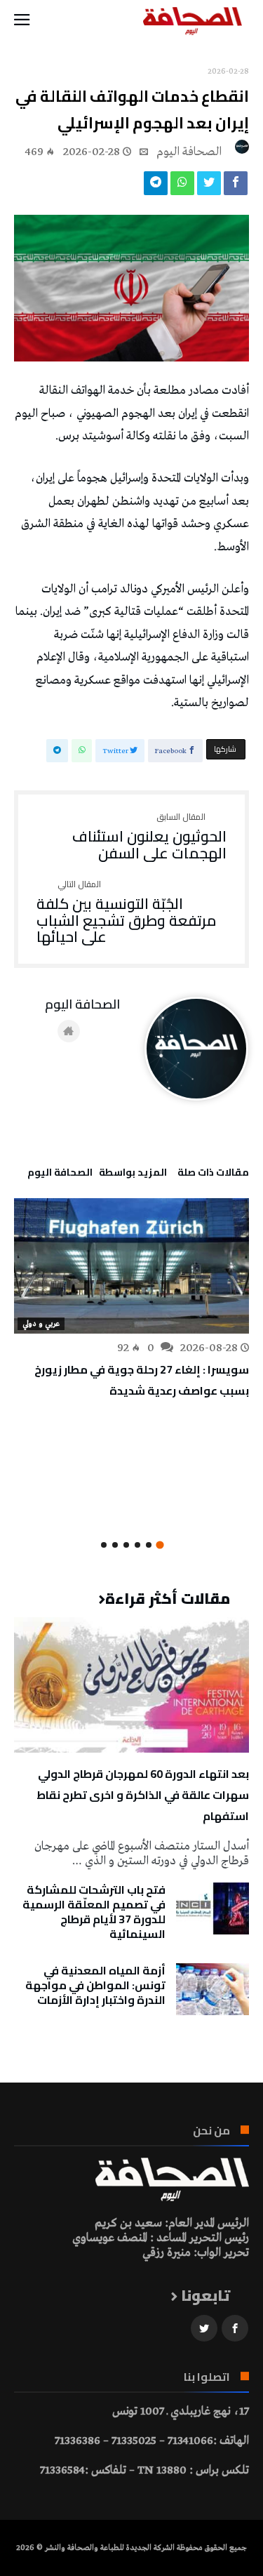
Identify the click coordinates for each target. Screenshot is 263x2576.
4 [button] (126, 1545)
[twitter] (209, 187)
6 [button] (104, 1545)
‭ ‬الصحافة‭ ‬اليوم (190, 152)
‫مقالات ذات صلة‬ (213, 1174)
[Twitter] (204, 2329)
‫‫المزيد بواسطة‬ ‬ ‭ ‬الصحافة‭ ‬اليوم (97, 1174)
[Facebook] (235, 2329)
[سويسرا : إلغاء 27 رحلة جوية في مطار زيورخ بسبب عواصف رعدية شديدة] (131, 1266)
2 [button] (149, 1545)
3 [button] (137, 1545)
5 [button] (115, 1545)
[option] (131, 1299)
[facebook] (236, 187)
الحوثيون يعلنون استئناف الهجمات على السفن (149, 837)
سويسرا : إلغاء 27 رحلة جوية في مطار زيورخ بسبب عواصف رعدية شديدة (142, 1380)
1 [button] (160, 1545)
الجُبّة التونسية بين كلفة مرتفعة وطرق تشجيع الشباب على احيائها (127, 913)
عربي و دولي (41, 1324)
